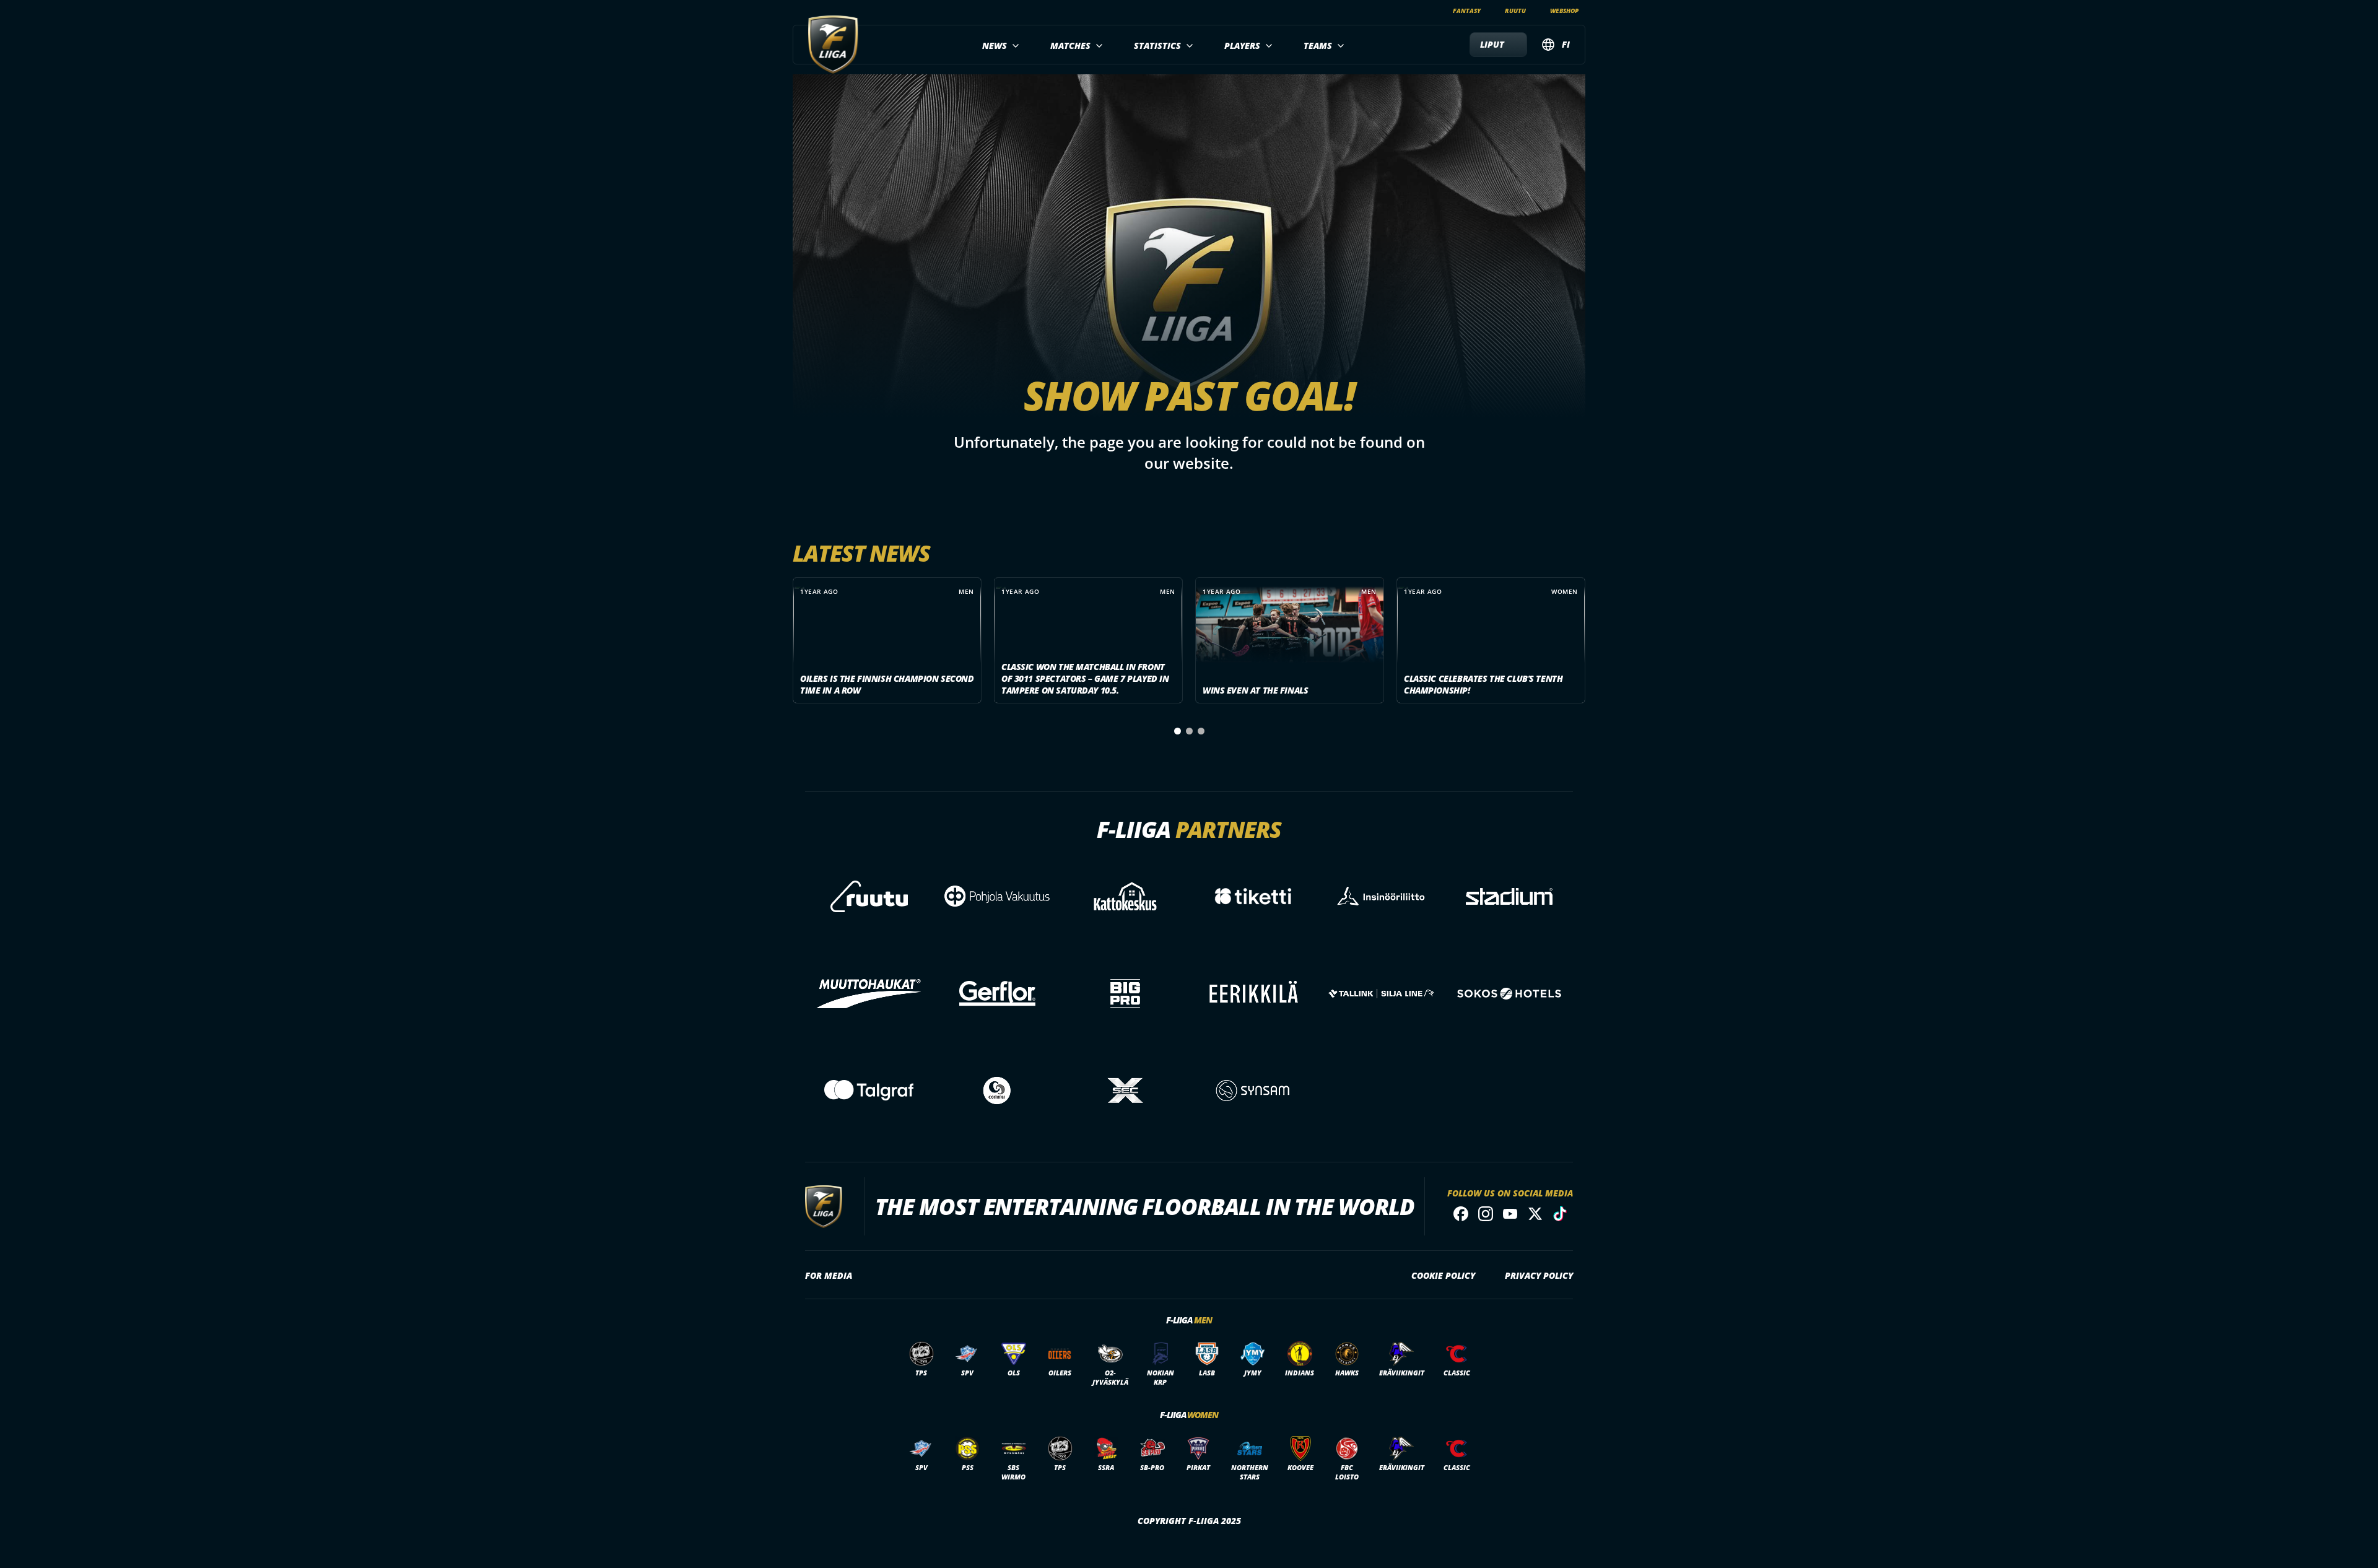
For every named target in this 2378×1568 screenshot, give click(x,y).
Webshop (1564, 11)
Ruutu (1515, 11)
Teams (1318, 46)
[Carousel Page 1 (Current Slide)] (1178, 731)
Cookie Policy (1443, 1275)
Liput (1492, 44)
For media (829, 1275)
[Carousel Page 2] (1189, 731)
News (995, 46)
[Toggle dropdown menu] (1014, 46)
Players (1242, 46)
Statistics (1157, 46)
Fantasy (1467, 11)
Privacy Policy (1539, 1275)
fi (1566, 44)
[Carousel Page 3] (1201, 731)
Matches (1070, 46)
